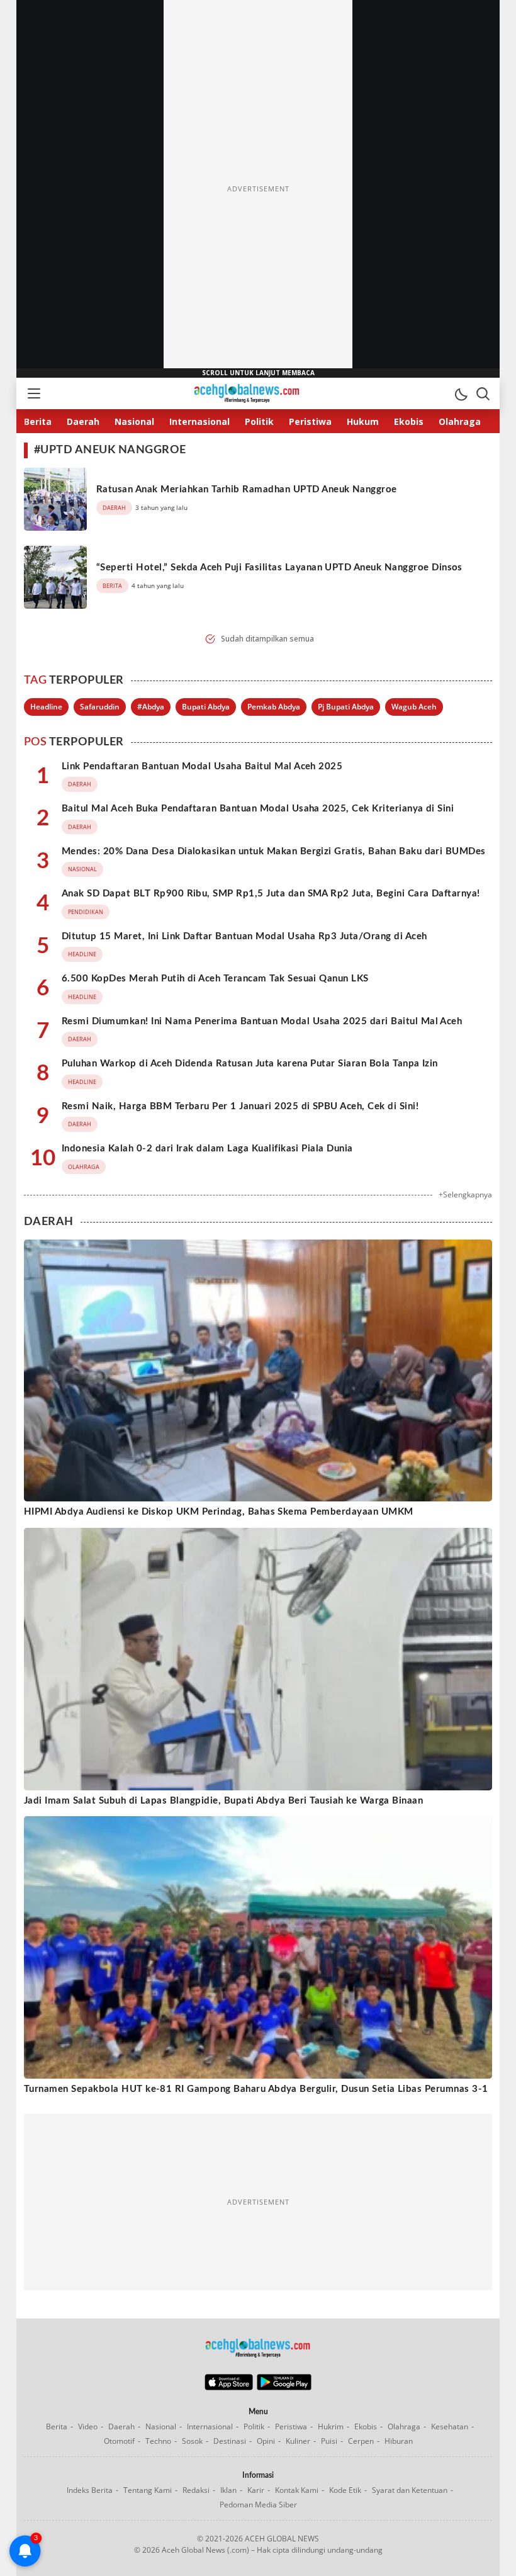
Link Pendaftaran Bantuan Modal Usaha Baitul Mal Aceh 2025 (202, 766)
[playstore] (284, 2387)
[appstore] (229, 2387)
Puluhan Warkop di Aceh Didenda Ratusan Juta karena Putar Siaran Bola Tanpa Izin (250, 1064)
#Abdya (151, 707)
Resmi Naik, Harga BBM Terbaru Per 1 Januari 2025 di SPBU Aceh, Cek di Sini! (240, 1106)
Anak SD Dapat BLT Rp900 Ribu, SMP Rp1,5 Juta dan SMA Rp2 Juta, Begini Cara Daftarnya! (271, 894)
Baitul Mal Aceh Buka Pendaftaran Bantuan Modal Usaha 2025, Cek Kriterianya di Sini (258, 809)
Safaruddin (100, 707)
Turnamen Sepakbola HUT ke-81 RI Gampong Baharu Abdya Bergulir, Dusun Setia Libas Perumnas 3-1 (256, 2089)
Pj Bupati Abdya (346, 707)
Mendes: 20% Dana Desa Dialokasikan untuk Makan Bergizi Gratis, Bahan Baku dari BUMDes (274, 851)
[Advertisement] (258, 189)
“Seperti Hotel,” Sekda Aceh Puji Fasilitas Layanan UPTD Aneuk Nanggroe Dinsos (279, 568)
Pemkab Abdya (274, 707)
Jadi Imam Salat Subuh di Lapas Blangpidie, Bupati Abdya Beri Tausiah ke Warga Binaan (223, 1801)
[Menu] (33, 393)
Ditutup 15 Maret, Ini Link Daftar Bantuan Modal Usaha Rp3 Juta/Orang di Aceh (244, 936)
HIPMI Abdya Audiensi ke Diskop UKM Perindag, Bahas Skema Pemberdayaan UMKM (219, 1512)
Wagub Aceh (414, 707)
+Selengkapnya (465, 1195)
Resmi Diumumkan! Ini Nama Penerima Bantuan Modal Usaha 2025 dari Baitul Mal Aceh (262, 1021)
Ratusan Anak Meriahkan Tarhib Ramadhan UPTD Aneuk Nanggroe (247, 489)
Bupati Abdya (206, 707)
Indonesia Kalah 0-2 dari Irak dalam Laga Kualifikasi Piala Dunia (207, 1149)
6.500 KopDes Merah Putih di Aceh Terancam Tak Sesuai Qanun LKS (215, 979)
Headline (46, 707)
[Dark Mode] (461, 393)
